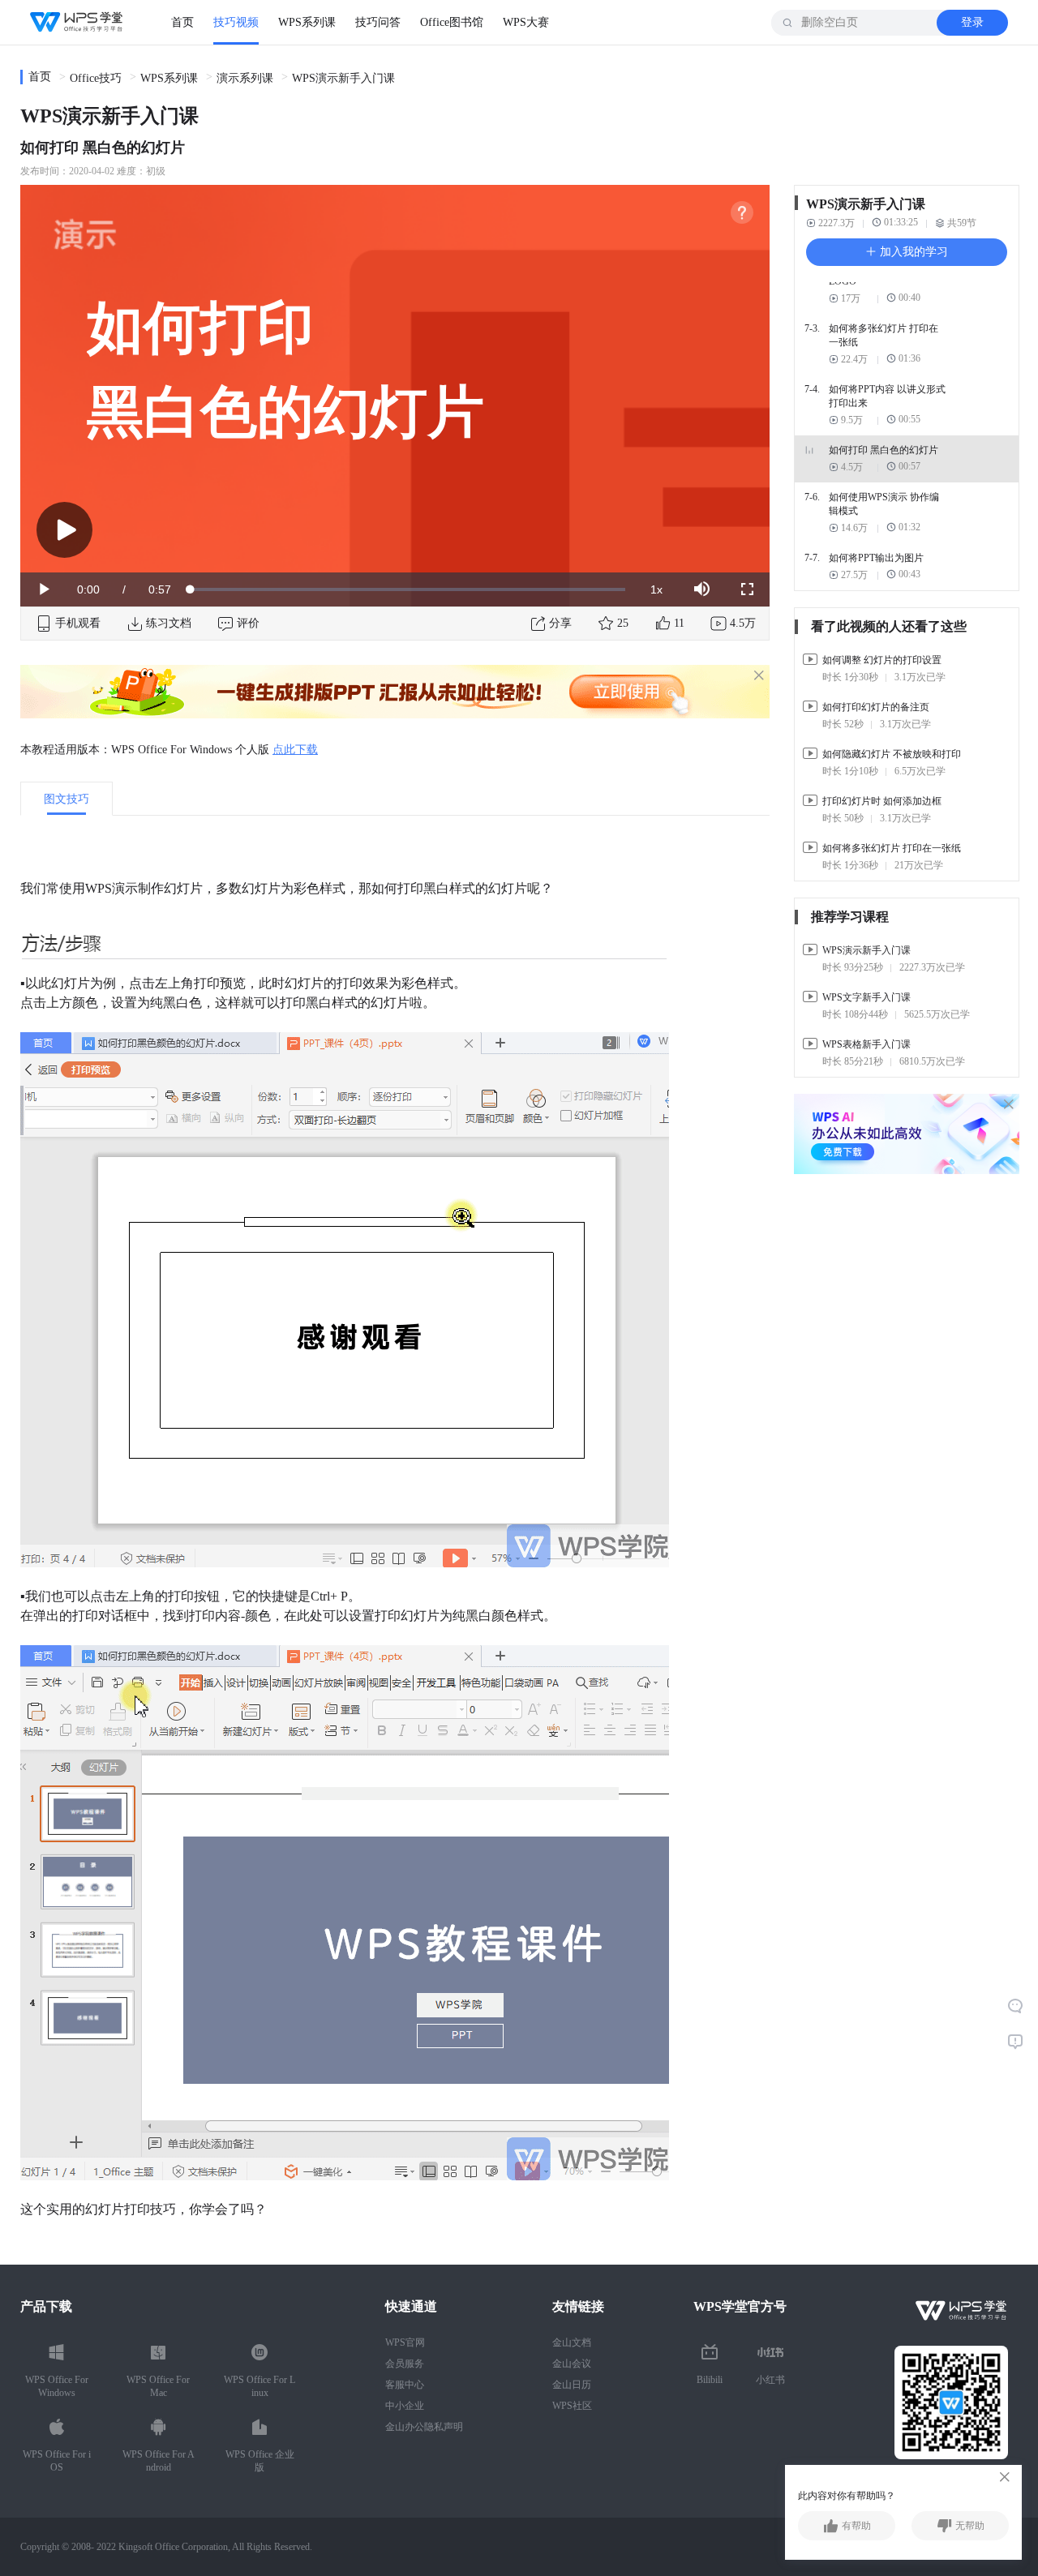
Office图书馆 (452, 22)
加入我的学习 (912, 252)
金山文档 (572, 2342)
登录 (972, 22)
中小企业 (405, 2406)
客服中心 (405, 2385)
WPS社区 (572, 2406)
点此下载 (295, 750)
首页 (182, 22)
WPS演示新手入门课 (343, 78)
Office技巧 (96, 78)
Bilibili (710, 2380)
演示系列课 (245, 78)
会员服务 (405, 2364)
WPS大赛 (526, 22)
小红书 (770, 2380)
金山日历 (572, 2385)
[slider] (408, 589)
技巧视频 (236, 22)
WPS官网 (405, 2342)
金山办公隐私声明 (424, 2427)
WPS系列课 (307, 22)
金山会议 (572, 2364)
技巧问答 (378, 22)
